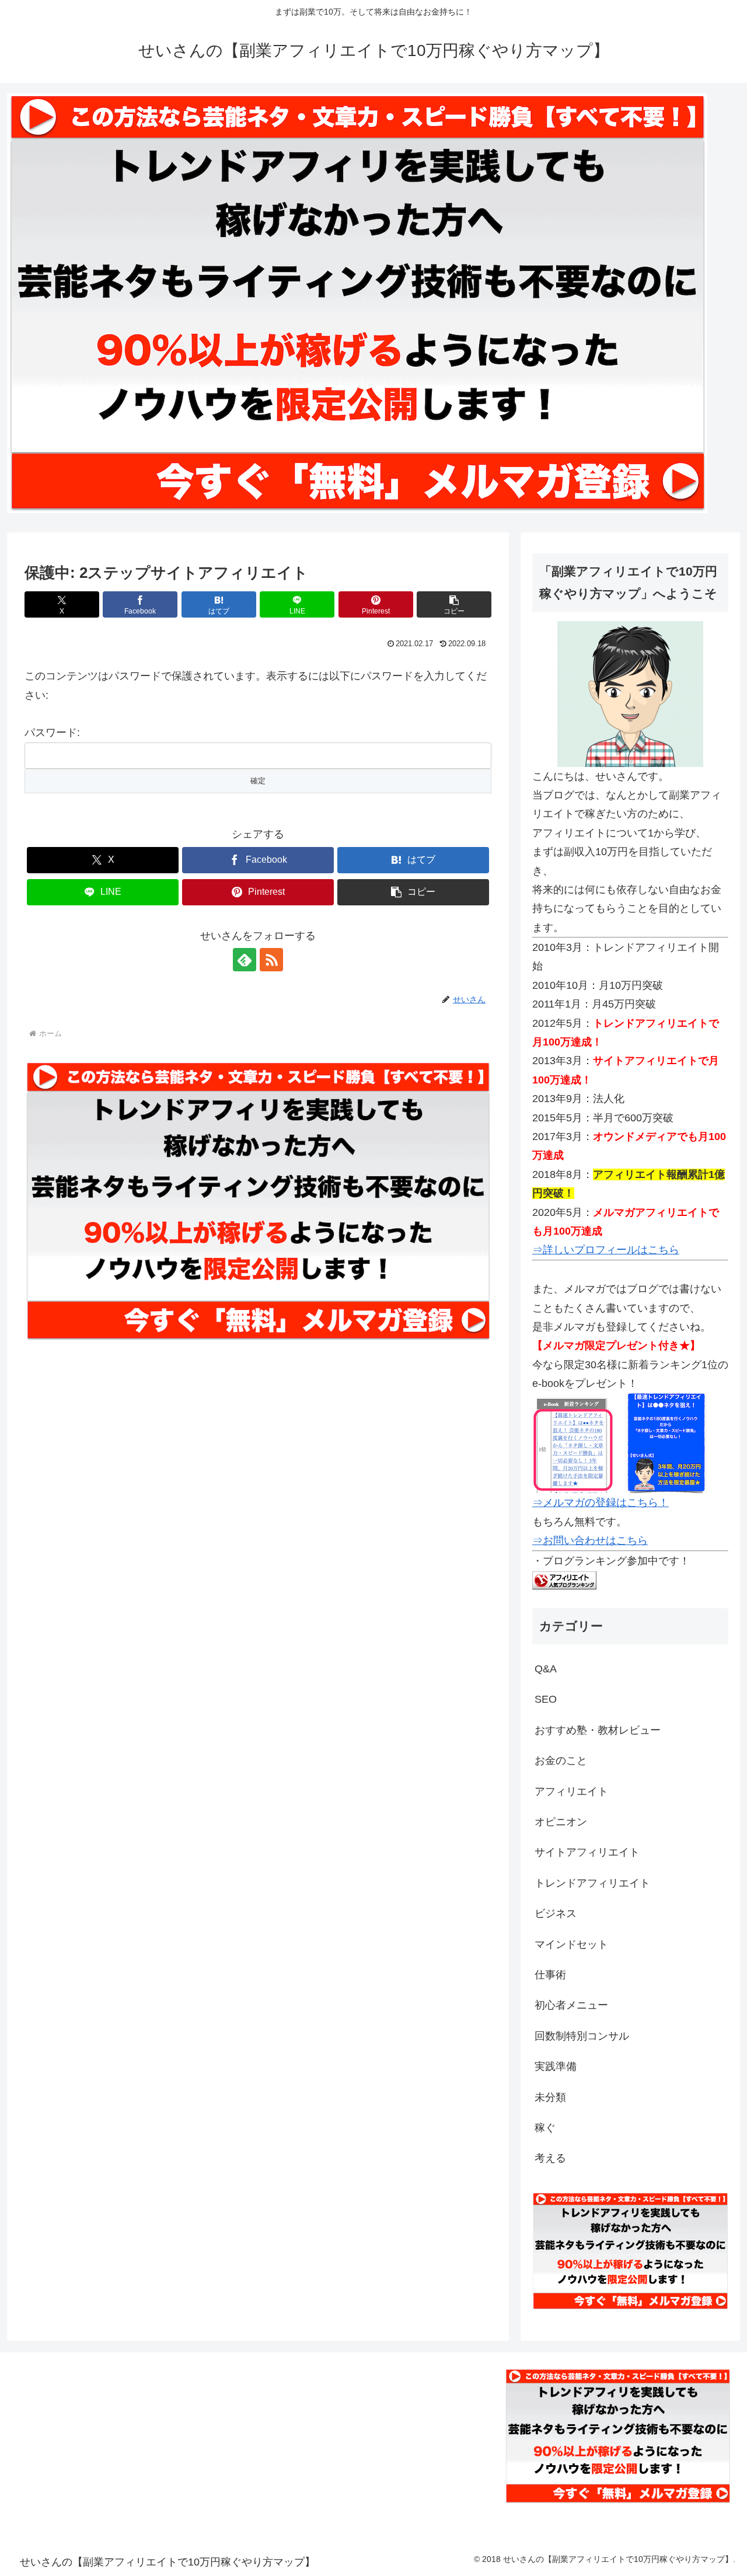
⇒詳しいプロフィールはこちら (606, 1250)
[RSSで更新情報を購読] (271, 960)
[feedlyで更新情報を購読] (245, 960)
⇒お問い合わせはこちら (590, 1540)
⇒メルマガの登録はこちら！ (601, 1503)
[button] (454, 604)
